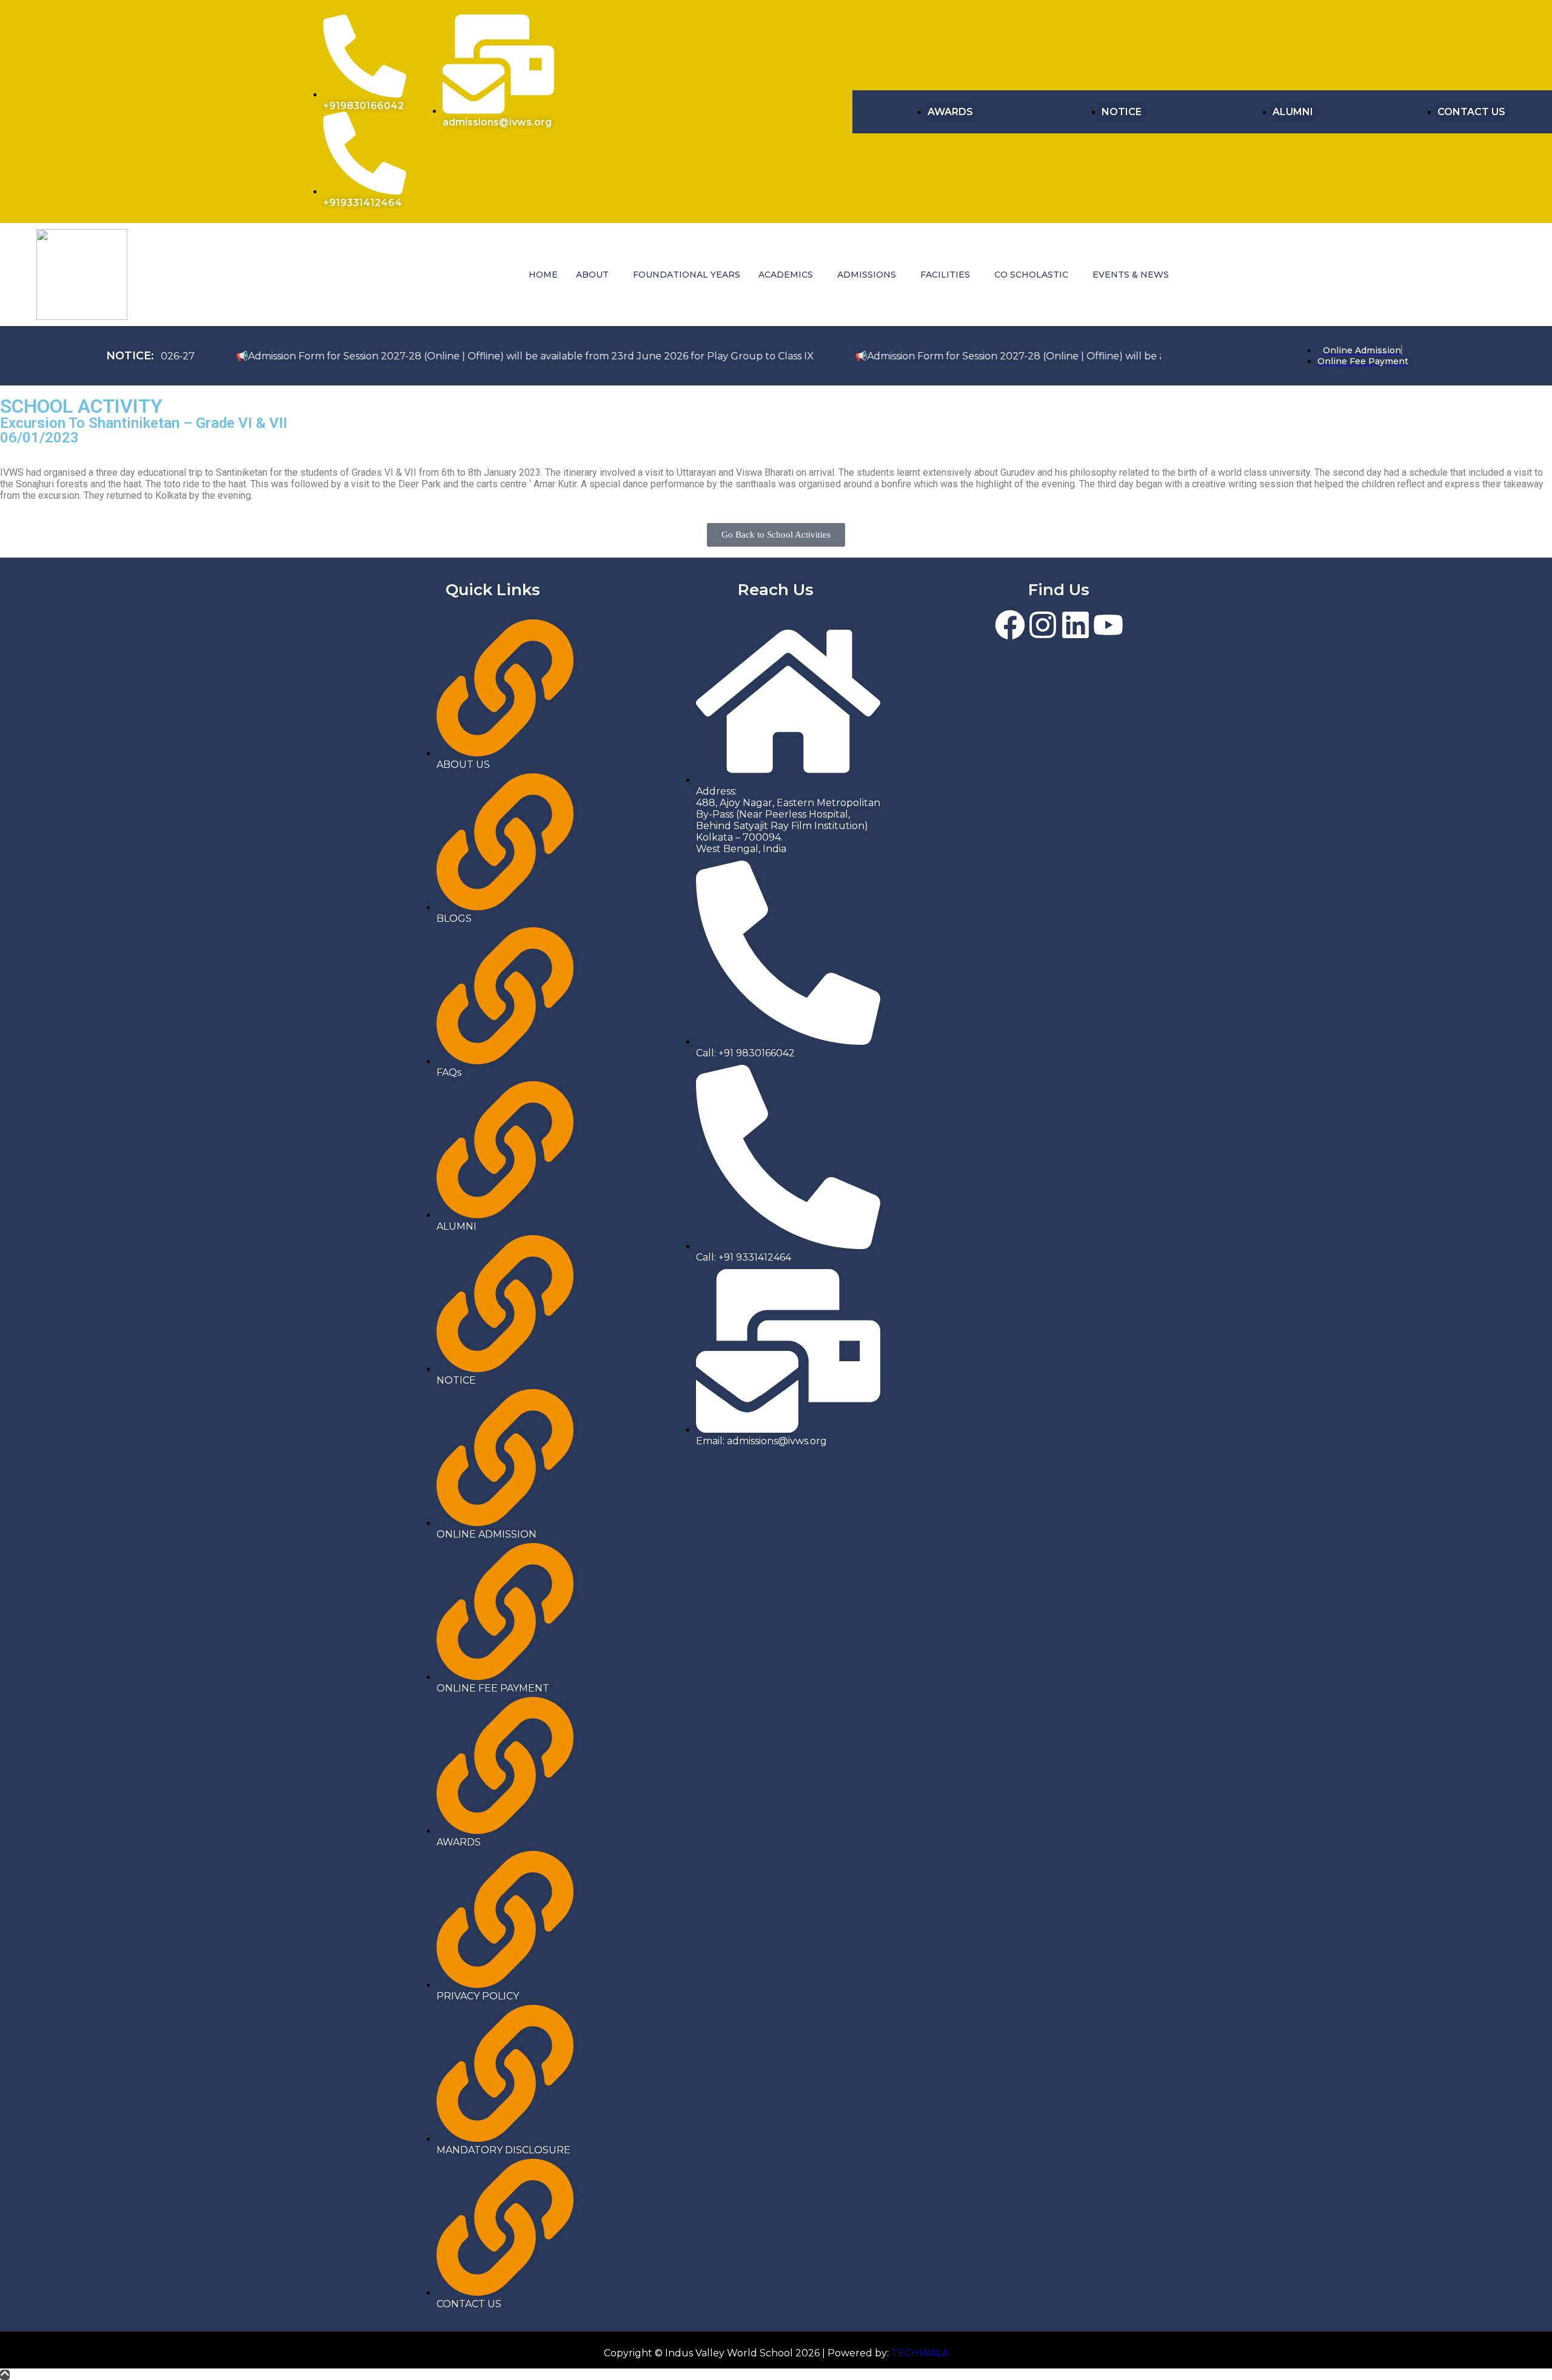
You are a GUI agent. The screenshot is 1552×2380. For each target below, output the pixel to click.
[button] (595, 275)
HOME (543, 275)
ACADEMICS (786, 275)
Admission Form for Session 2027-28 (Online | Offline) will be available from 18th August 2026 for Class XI (957, 356)
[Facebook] (1010, 625)
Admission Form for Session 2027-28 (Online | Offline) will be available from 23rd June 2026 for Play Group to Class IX (369, 356)
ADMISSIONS (867, 275)
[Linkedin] (1075, 625)
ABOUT (592, 275)
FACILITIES (945, 275)
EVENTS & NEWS (1131, 275)
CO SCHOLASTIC (1031, 275)
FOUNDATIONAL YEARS (687, 275)
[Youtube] (1108, 625)
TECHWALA (920, 2353)
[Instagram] (1043, 625)
